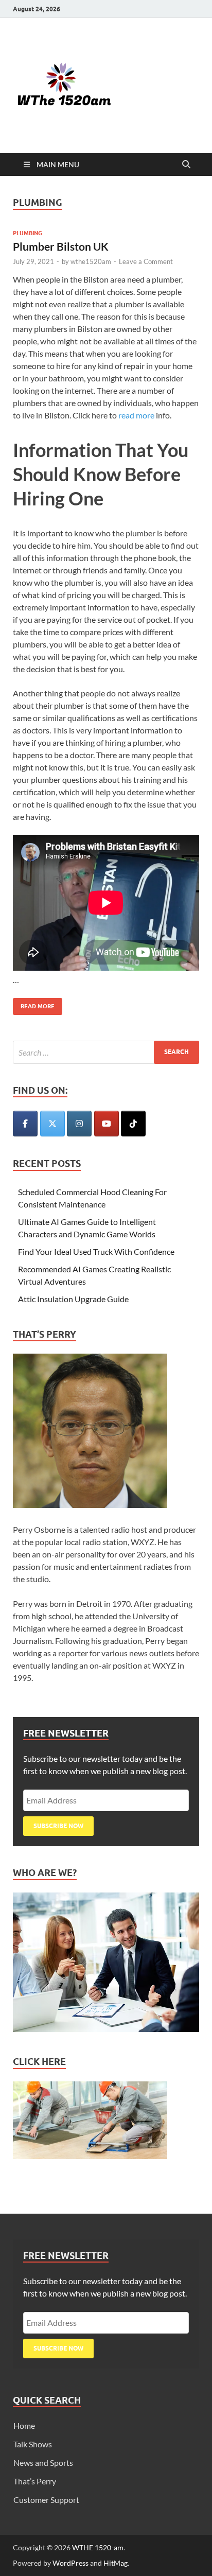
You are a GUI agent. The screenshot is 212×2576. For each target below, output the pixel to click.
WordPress (70, 2563)
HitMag (116, 2563)
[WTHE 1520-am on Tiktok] (133, 1124)
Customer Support (46, 2500)
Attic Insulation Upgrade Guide (73, 1299)
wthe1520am (91, 261)
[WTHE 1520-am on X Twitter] (52, 1124)
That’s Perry (35, 2481)
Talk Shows (33, 2444)
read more (136, 415)
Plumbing (28, 233)
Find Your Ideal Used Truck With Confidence (96, 1251)
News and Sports (43, 2463)
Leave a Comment (146, 261)
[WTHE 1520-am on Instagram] (79, 1124)
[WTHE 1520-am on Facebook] (25, 1124)
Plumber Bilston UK (61, 246)
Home (24, 2425)
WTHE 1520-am (98, 2547)
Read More (34, 1004)
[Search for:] (106, 1052)
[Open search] (186, 165)
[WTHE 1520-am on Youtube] (107, 1124)
